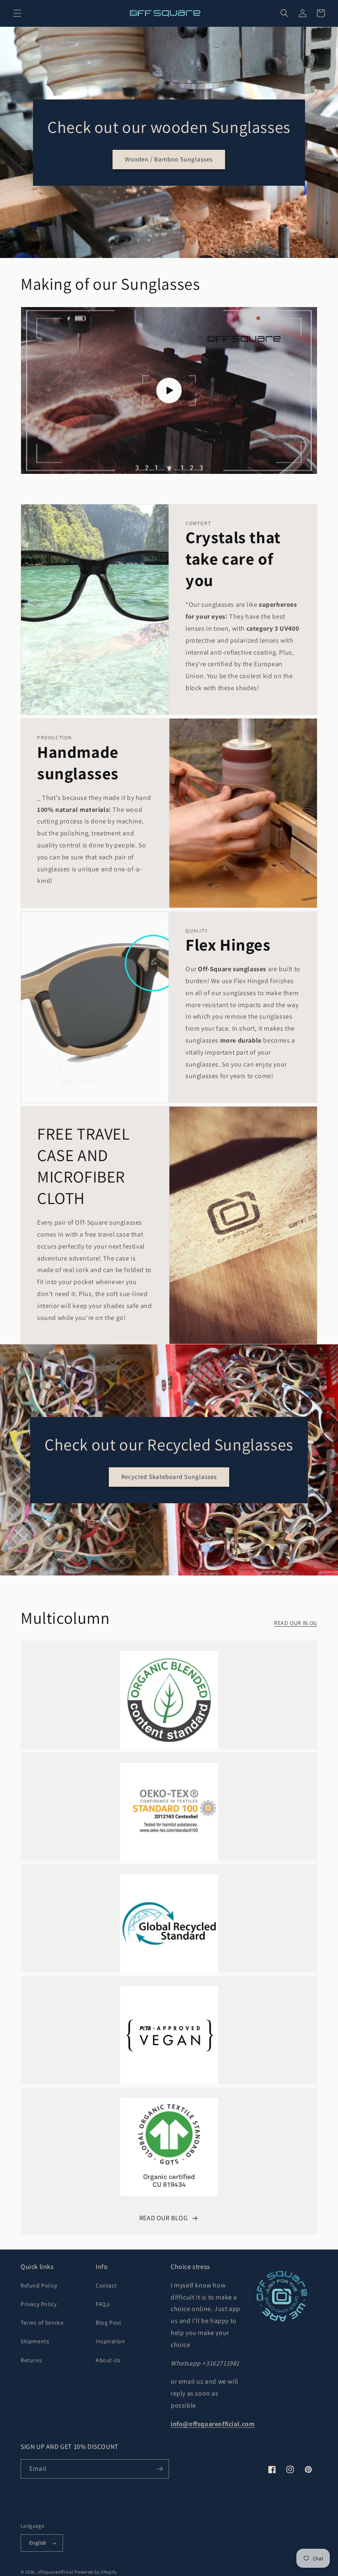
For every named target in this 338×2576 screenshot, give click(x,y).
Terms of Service (42, 2323)
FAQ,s (103, 2304)
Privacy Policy (39, 2304)
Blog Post (108, 2323)
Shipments (35, 2341)
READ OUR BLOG (296, 1623)
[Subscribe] (160, 2469)
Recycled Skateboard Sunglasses (169, 1477)
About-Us (108, 2360)
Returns (31, 2360)
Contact (106, 2285)
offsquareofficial (56, 2572)
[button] (17, 13)
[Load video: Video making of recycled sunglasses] (169, 390)
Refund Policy (39, 2285)
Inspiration (110, 2341)
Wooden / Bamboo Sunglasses (169, 159)
